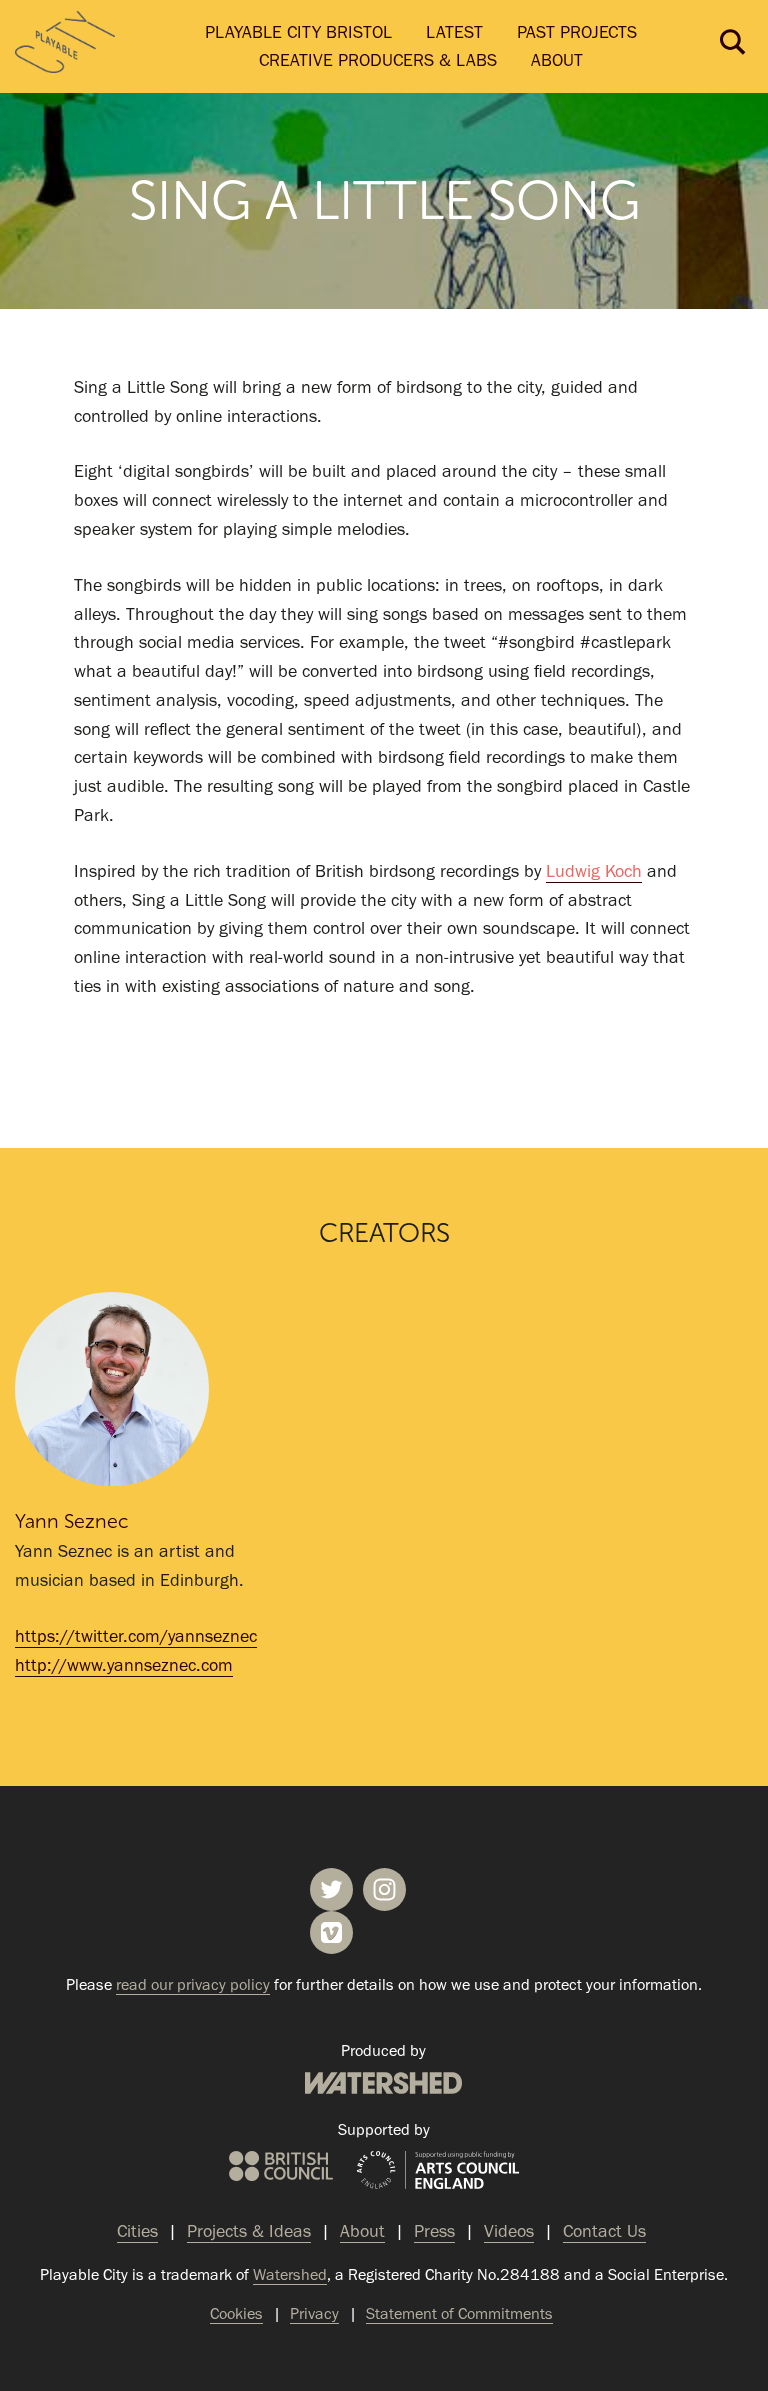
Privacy (314, 2313)
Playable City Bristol (298, 32)
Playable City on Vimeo (331, 1932)
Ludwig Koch (594, 871)
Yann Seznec (72, 1521)
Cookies (236, 2313)
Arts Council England (438, 2171)
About (557, 60)
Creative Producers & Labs (378, 60)
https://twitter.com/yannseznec (136, 1636)
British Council (281, 2166)
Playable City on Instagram (384, 1889)
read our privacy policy (193, 1984)
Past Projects (577, 32)
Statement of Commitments (459, 2313)
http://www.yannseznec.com (124, 1665)
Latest (454, 32)
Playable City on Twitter (331, 1889)
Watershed (383, 2083)
